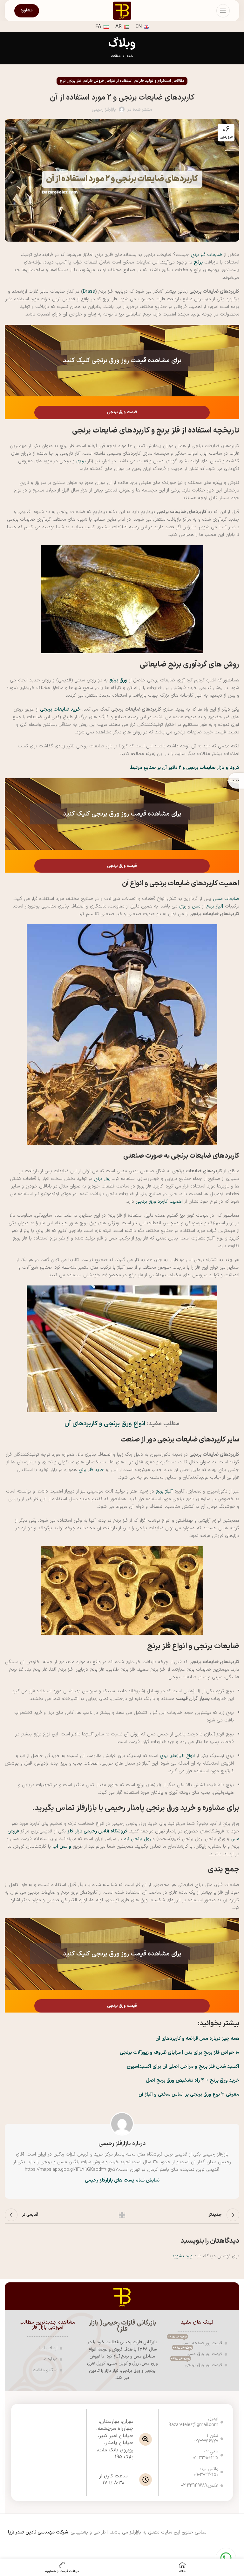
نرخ (63, 81)
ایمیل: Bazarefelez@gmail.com (205, 2422)
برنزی (81, 461)
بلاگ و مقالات (45, 2370)
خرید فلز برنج (91, 1470)
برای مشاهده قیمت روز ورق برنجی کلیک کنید (122, 361)
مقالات (116, 56)
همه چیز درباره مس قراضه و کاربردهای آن (197, 2039)
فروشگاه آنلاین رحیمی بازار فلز (97, 1831)
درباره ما (50, 2359)
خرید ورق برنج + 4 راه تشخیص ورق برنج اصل (193, 2081)
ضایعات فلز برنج (207, 255)
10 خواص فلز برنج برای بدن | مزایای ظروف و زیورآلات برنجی (180, 2053)
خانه (130, 56)
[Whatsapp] (226, 2558)
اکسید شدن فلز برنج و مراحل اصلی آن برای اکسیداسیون (183, 2067)
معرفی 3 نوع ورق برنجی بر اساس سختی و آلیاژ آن (189, 2095)
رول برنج (102, 1179)
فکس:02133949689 (205, 2485)
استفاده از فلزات (119, 81)
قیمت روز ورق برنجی (197, 2364)
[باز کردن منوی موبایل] (223, 11)
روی (183, 906)
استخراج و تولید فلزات (153, 81)
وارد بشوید (182, 2256)
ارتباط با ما (48, 2348)
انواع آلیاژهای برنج (177, 1756)
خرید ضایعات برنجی (60, 709)
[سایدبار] (236, 781)
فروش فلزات (94, 81)
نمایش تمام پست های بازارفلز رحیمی (122, 2180)
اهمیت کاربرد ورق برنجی (159, 1202)
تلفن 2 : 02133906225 (206, 2455)
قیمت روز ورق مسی (198, 2353)
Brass (89, 292)
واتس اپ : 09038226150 (206, 2472)
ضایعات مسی (226, 899)
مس (196, 906)
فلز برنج (75, 81)
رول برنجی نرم (138, 1839)
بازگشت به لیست (122, 2215)
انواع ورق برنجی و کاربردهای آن (105, 1424)
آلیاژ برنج (215, 906)
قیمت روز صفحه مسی (195, 2342)
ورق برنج (118, 680)
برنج (198, 262)
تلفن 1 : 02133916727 (206, 2439)
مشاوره (27, 10)
